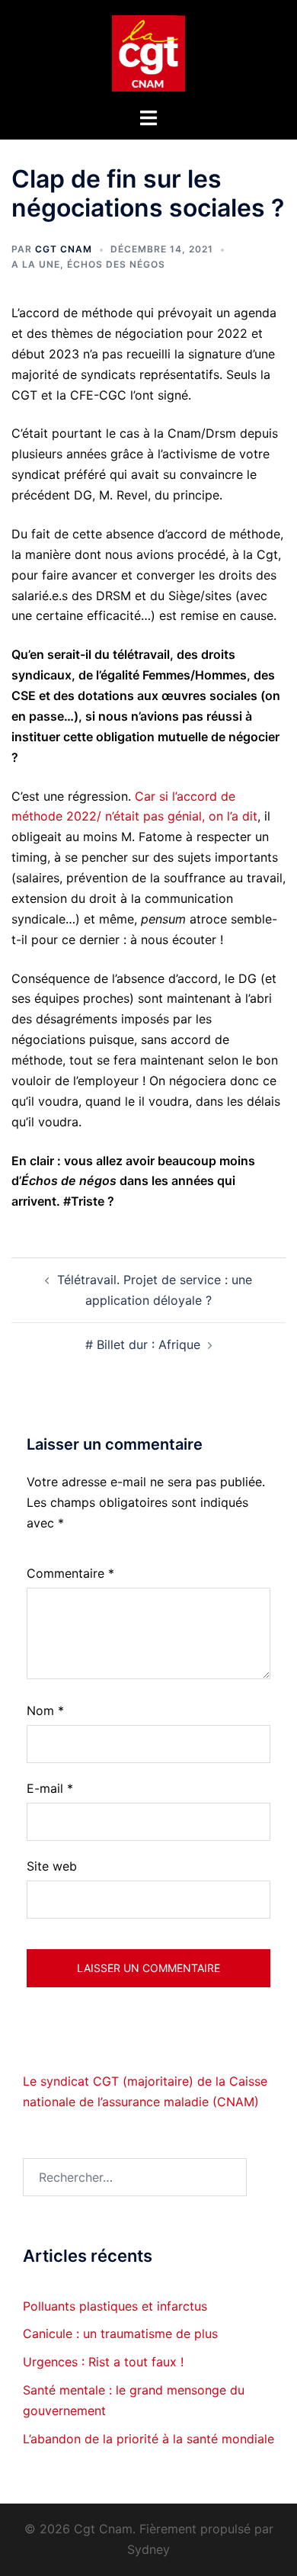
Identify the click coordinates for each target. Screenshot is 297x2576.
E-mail (50, 1788)
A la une (36, 264)
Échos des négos (116, 264)
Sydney (148, 2549)
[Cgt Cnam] (148, 52)
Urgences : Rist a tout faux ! (103, 2362)
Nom (45, 1710)
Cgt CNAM (64, 249)
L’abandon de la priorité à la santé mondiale (148, 2439)
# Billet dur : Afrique (143, 1344)
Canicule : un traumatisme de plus (120, 2333)
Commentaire (70, 1573)
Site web (52, 1866)
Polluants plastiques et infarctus (115, 2306)
